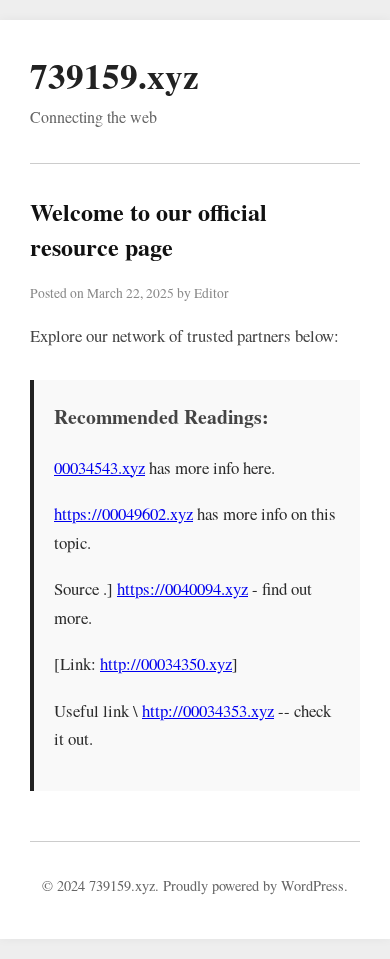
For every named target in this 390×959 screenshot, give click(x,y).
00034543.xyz (99, 467)
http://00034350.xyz (166, 663)
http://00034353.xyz (208, 710)
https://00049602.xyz (123, 513)
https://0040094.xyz (182, 588)
